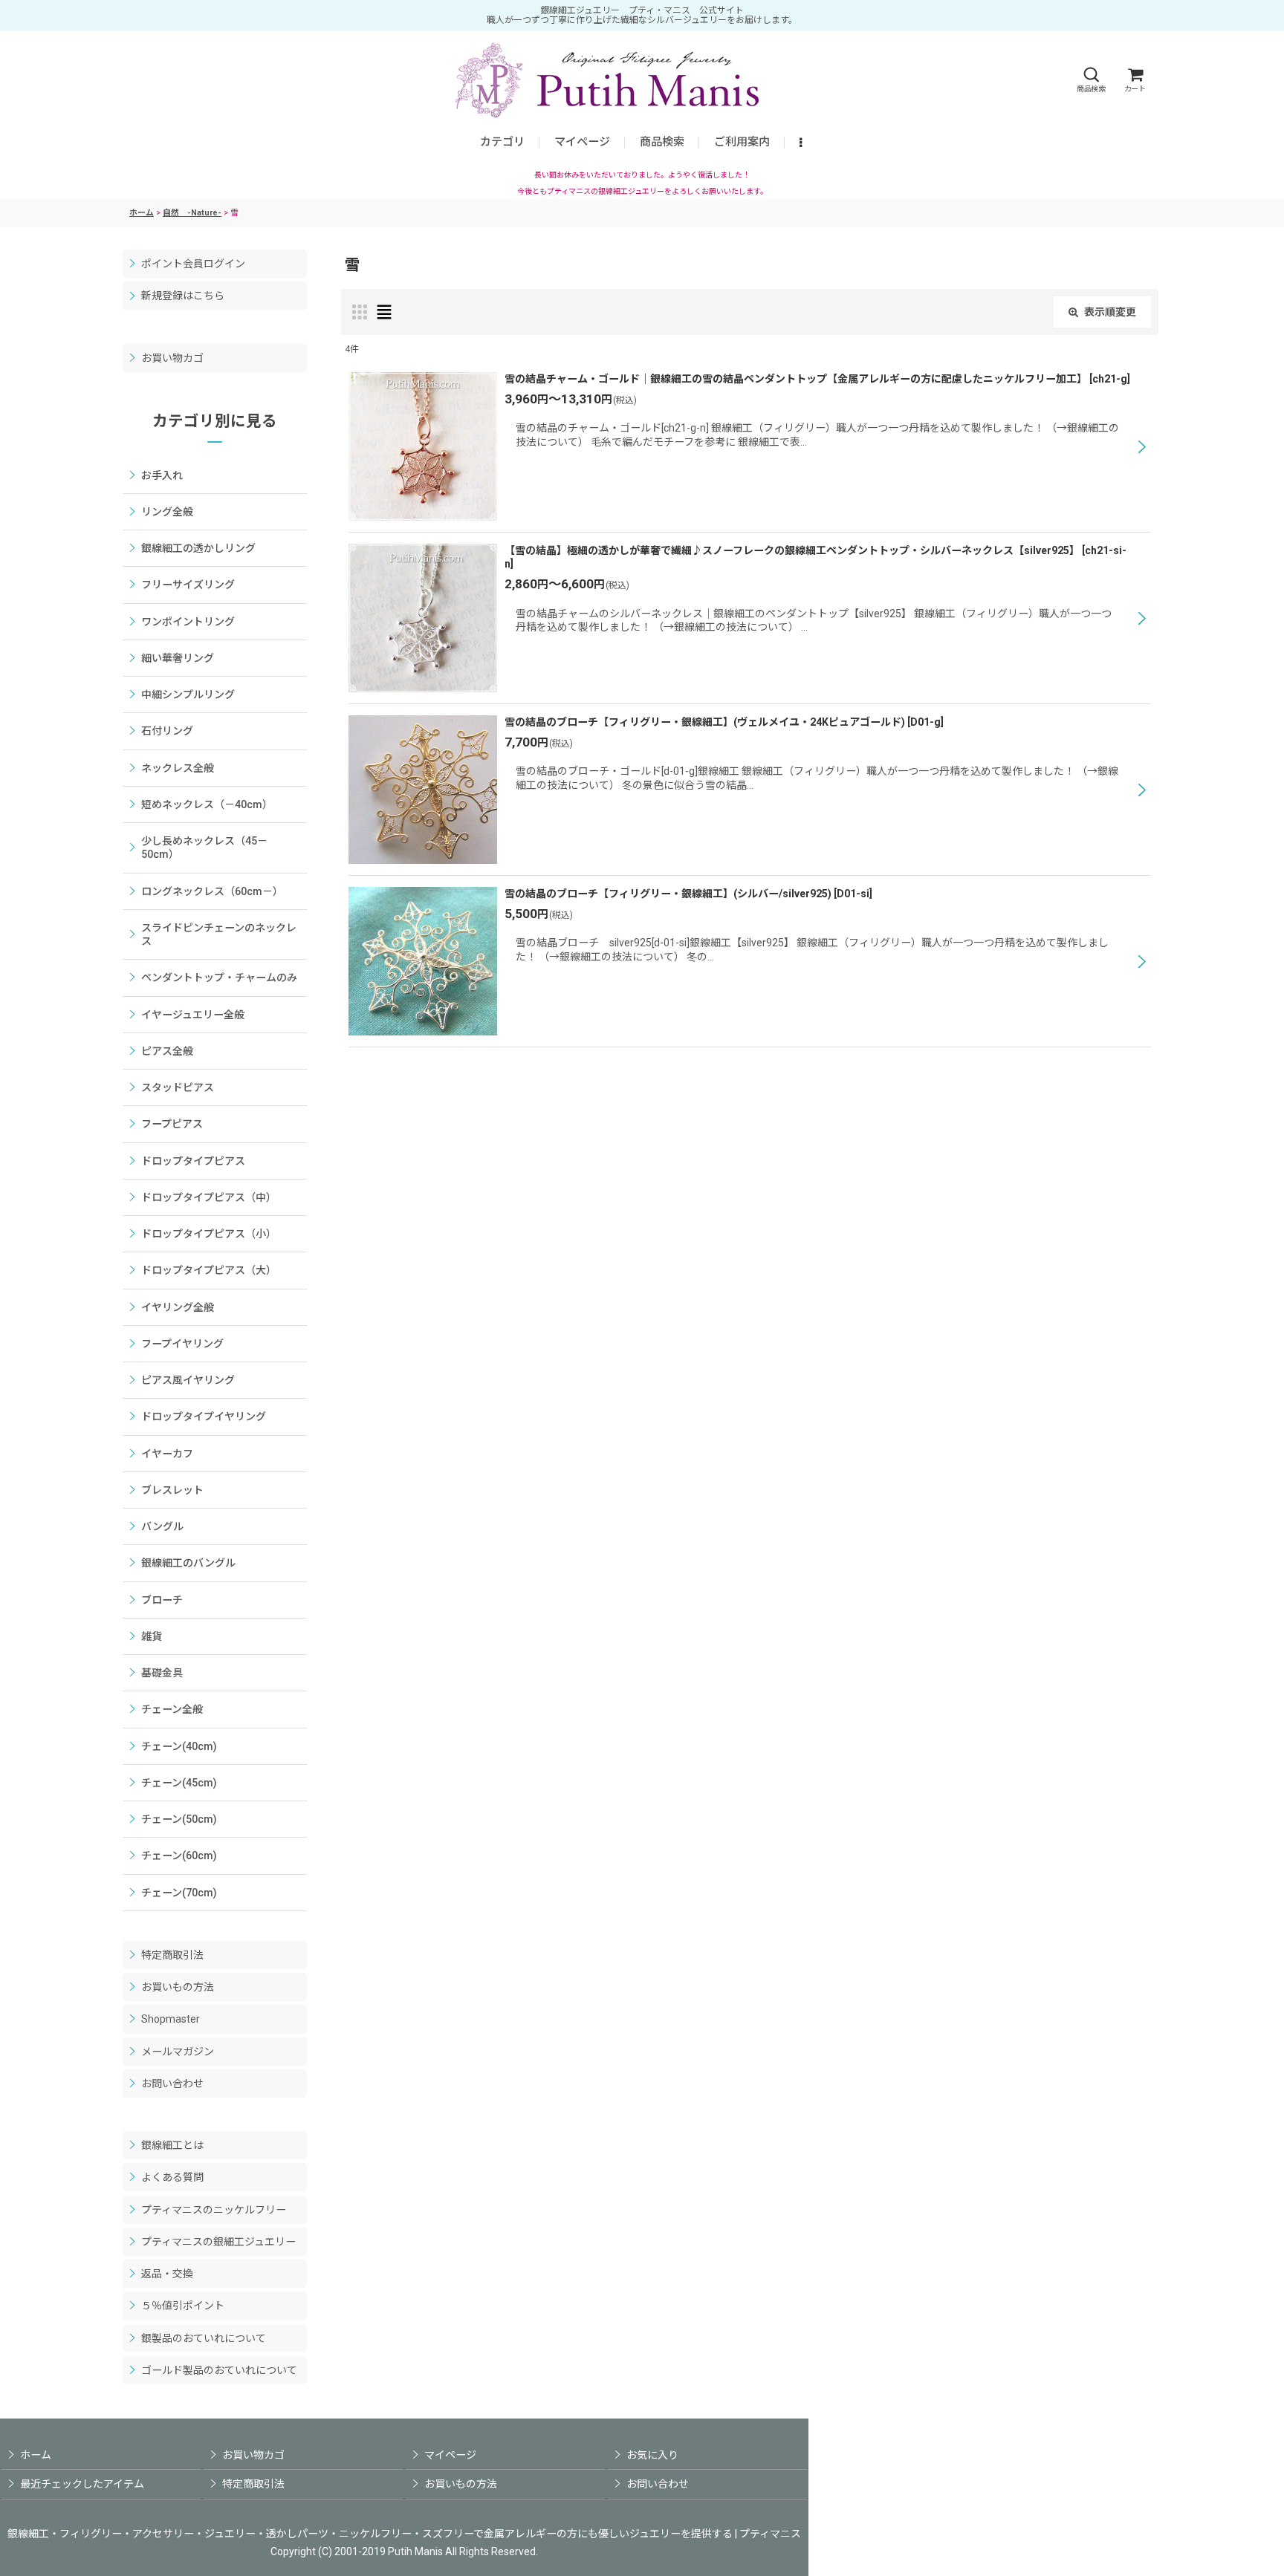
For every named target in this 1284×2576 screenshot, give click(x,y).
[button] (1091, 80)
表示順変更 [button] (1110, 312)
